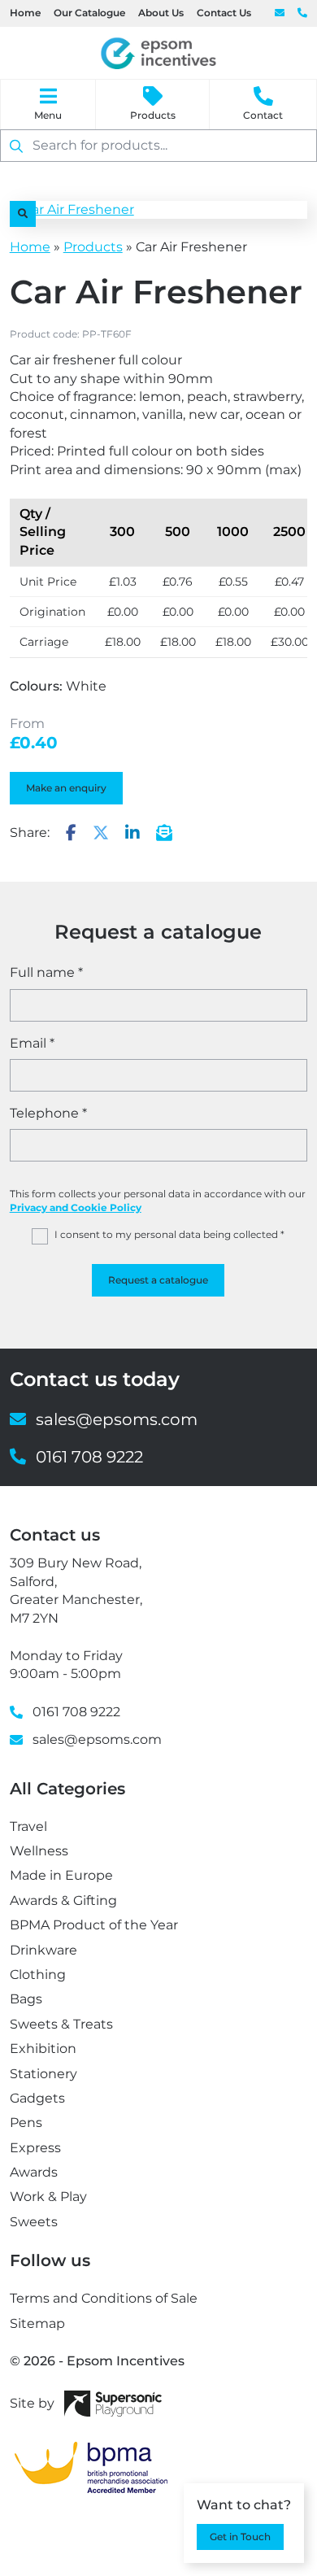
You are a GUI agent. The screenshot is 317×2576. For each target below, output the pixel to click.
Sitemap (37, 2323)
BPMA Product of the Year (94, 1925)
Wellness (39, 1851)
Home (25, 13)
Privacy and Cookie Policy (76, 1207)
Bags (26, 1999)
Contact (263, 115)
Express (35, 2148)
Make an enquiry (66, 788)
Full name (46, 972)
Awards (34, 2172)
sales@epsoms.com (280, 13)
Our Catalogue (89, 13)
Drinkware (43, 1950)
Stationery (43, 2074)
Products (153, 115)
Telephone (48, 1113)
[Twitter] (101, 834)
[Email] (164, 834)
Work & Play (48, 2197)
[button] (23, 214)
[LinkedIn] (132, 834)
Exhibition (43, 2049)
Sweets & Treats (61, 2024)
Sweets (34, 2222)
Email (32, 1043)
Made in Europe (61, 1875)
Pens (26, 2123)
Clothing (38, 1974)
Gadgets (37, 2098)
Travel (28, 1826)
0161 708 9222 (302, 13)
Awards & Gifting (63, 1900)
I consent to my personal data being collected (169, 1234)
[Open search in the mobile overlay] (158, 146)
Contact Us (224, 13)
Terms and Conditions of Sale (104, 2298)
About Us (161, 13)
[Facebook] (71, 834)
